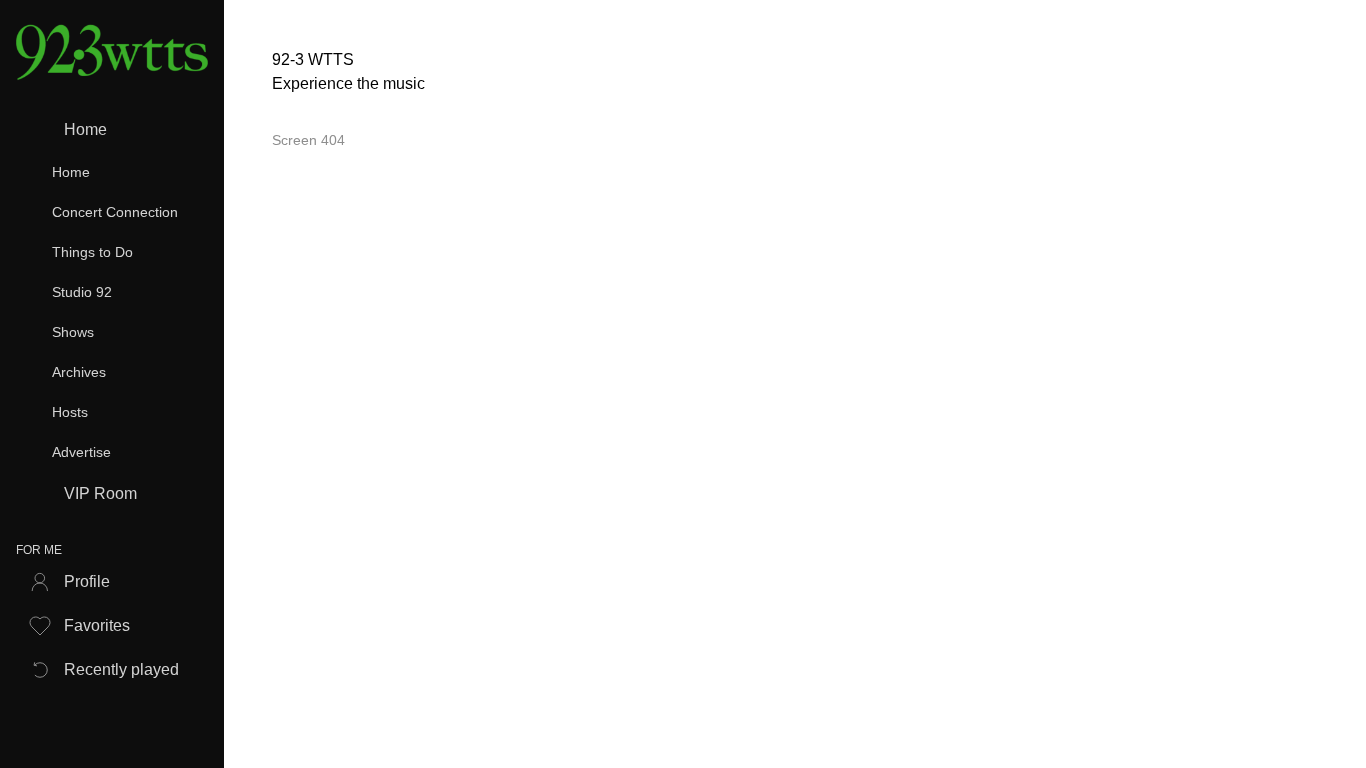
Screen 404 (308, 140)
